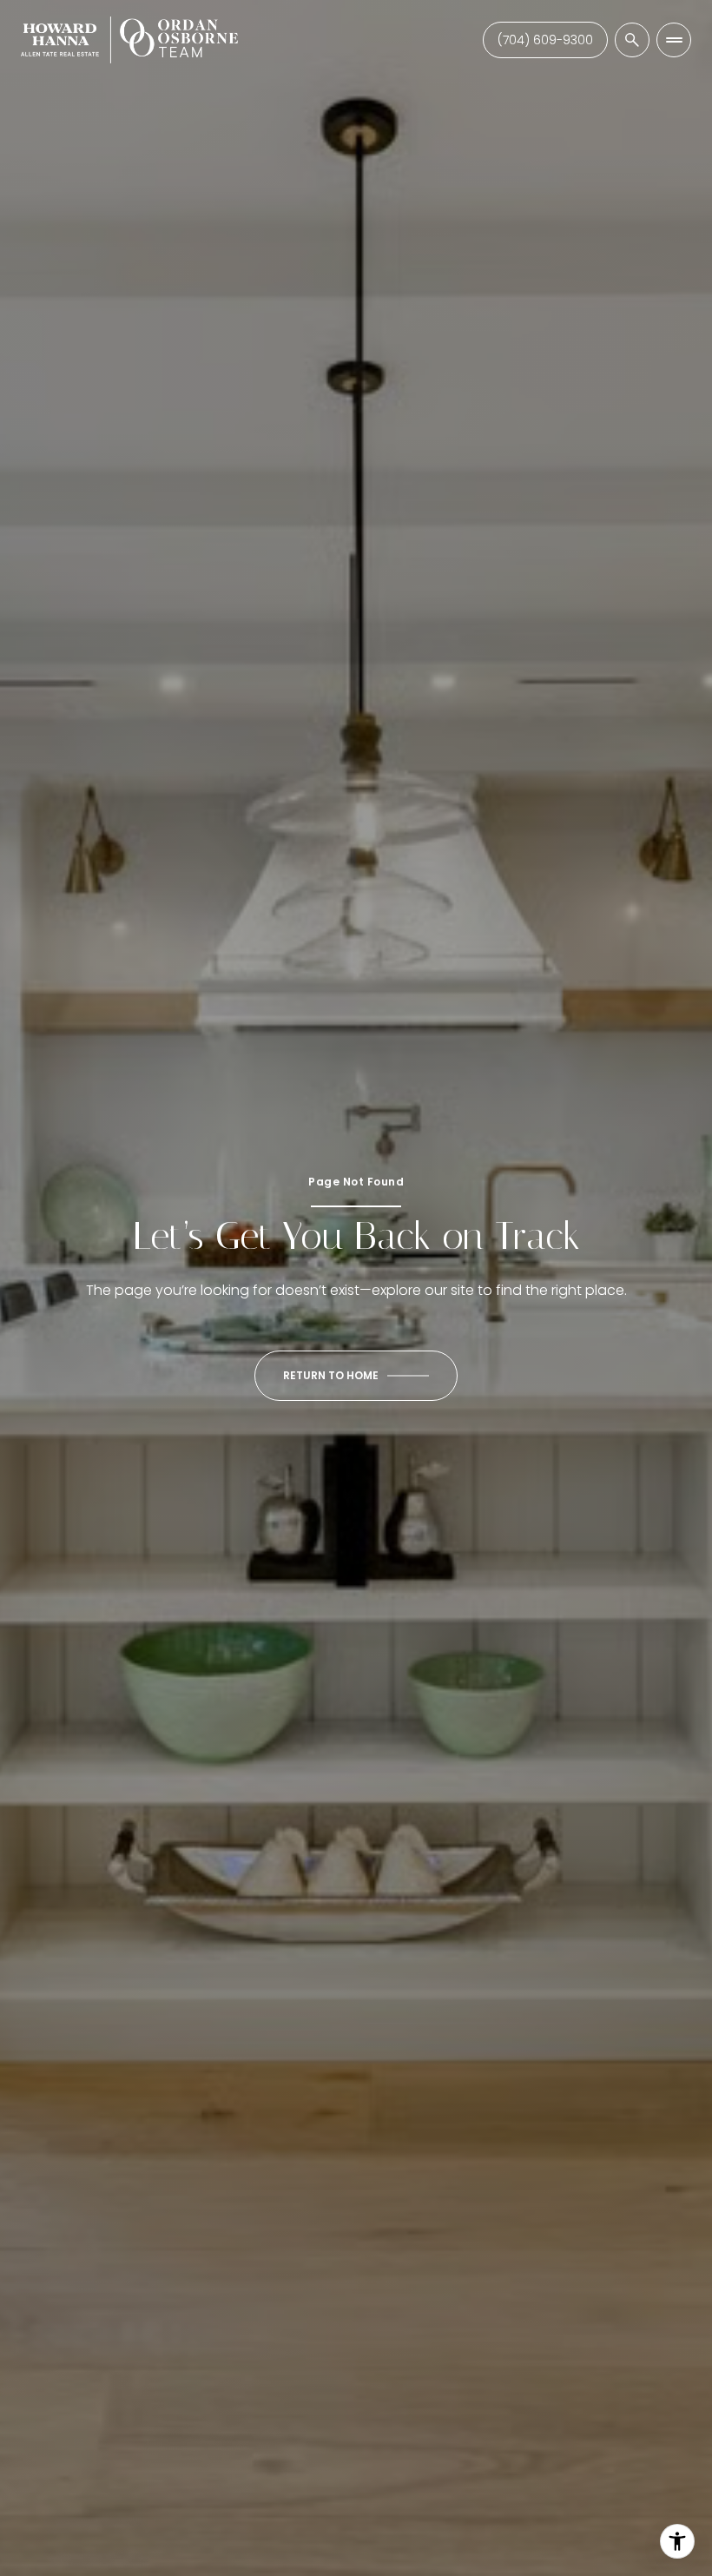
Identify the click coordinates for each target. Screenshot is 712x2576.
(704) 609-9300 (545, 40)
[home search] (632, 40)
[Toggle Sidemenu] (674, 40)
